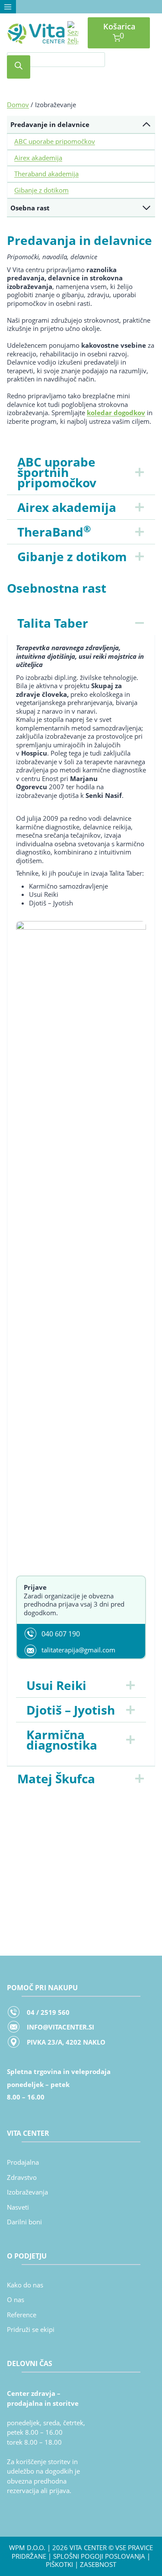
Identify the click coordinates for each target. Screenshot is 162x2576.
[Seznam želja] (73, 33)
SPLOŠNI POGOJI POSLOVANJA (99, 2556)
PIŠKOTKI (59, 2564)
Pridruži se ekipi (31, 2329)
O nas (16, 2300)
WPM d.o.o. (27, 2547)
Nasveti (18, 2207)
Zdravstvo (22, 2177)
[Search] (19, 67)
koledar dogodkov (116, 413)
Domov (18, 105)
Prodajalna (23, 2162)
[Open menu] (8, 7)
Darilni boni (24, 2222)
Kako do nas (25, 2285)
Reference (22, 2315)
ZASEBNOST (98, 2564)
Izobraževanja (27, 2192)
